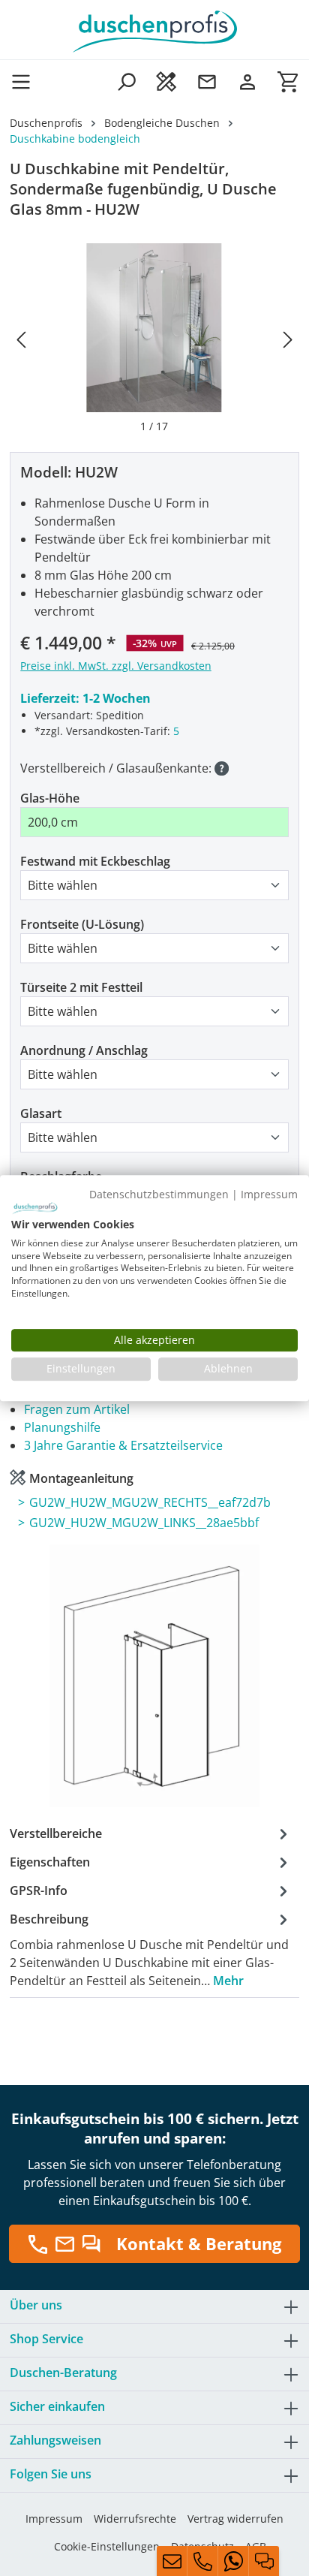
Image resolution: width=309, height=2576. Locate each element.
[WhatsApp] (233, 2561)
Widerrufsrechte (135, 2519)
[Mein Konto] (247, 81)
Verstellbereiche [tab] (56, 1833)
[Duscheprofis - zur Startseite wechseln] (154, 30)
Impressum (54, 2519)
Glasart (41, 1113)
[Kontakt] (207, 81)
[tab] (151, 1949)
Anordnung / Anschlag (84, 1050)
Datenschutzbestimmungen (159, 1194)
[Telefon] (202, 2561)
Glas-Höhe (50, 798)
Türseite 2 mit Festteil (81, 987)
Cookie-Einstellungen (107, 2546)
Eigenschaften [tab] (50, 1862)
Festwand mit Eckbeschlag (95, 861)
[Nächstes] (288, 339)
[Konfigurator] (166, 81)
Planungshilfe (62, 1427)
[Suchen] (126, 81)
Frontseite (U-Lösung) (82, 924)
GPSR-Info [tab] (39, 1891)
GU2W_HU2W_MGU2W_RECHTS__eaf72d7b (150, 1502)
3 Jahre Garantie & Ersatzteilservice (123, 1445)
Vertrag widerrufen (235, 2519)
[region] (154, 339)
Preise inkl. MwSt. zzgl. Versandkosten (116, 666)
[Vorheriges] (21, 339)
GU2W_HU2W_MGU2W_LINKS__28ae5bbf (144, 1523)
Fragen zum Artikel (77, 1409)
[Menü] (25, 81)
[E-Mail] (172, 2561)
